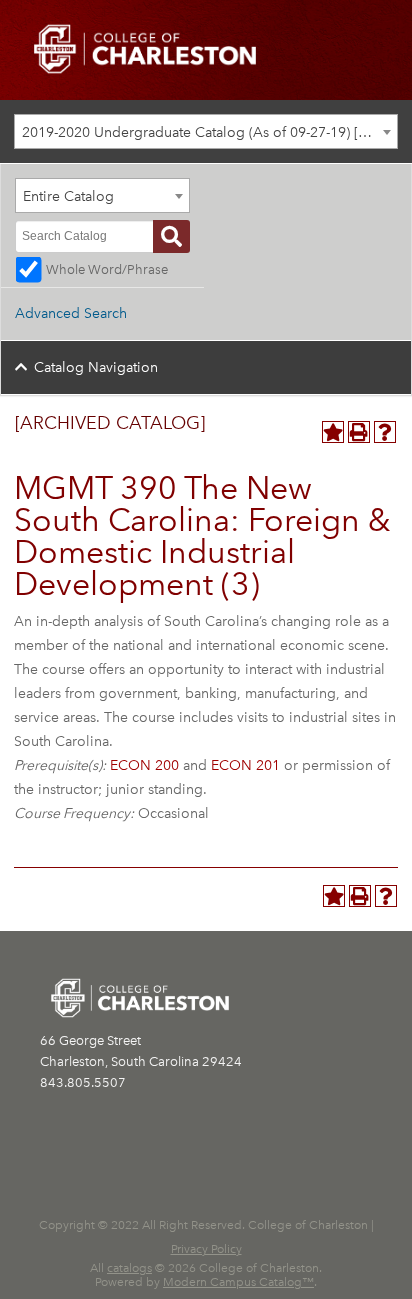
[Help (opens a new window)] (385, 432)
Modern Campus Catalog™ (238, 1282)
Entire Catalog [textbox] (68, 196)
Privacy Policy (206, 1249)
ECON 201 (245, 765)
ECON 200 (144, 765)
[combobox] (206, 131)
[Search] (171, 236)
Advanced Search (71, 313)
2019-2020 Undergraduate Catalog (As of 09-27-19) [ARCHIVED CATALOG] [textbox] (209, 132)
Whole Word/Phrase (107, 269)
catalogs (129, 1268)
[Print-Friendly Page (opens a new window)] (359, 432)
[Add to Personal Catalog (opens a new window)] (333, 432)
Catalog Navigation (96, 367)
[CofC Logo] (145, 47)
